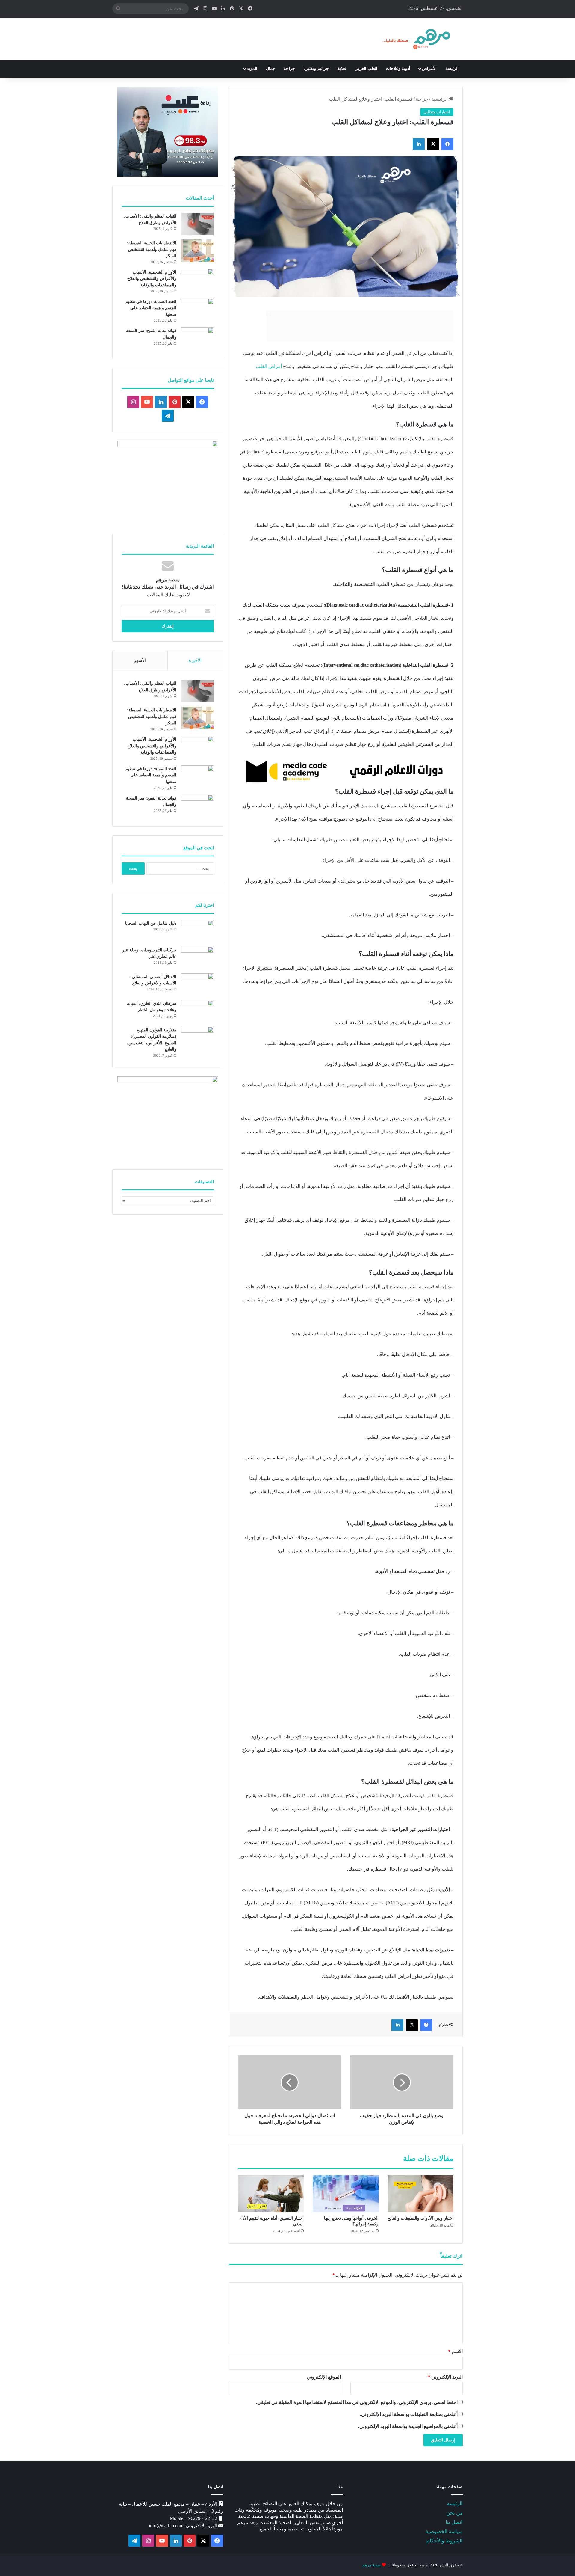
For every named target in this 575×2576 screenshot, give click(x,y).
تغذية (342, 68)
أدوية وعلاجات (398, 68)
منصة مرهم (372, 2565)
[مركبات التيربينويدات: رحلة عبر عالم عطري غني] (197, 958)
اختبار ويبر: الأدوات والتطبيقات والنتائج (420, 2218)
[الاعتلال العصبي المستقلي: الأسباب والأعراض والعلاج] (197, 985)
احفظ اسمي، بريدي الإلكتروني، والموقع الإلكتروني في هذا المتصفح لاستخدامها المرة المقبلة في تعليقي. (357, 2402)
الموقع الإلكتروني (324, 2377)
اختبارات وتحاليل (437, 112)
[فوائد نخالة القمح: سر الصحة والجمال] (197, 338)
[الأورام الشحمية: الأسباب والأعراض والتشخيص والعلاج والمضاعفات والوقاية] (197, 280)
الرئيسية (440, 99)
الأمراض (429, 68)
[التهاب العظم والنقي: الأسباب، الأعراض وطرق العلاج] (197, 224)
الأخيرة (195, 660)
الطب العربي (366, 68)
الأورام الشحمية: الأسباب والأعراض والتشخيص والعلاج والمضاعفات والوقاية (152, 279)
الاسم (455, 2351)
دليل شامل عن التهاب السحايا (151, 923)
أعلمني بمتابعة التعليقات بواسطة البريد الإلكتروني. (409, 2414)
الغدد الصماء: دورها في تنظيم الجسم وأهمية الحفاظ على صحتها (151, 308)
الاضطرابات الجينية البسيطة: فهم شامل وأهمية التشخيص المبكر (152, 249)
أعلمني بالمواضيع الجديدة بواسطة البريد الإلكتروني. (408, 2426)
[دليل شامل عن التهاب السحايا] (197, 931)
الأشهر (140, 660)
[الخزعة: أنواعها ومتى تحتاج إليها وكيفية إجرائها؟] (346, 2194)
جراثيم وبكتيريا (316, 68)
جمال (271, 68)
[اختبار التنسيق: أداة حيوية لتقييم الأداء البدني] (271, 2194)
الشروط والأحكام (445, 2541)
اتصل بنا (454, 2522)
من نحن (454, 2513)
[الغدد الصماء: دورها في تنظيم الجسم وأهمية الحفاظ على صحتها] (197, 309)
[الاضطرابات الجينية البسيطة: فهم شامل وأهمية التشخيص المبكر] (197, 251)
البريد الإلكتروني (445, 2377)
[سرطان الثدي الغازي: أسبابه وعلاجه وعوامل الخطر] (197, 1011)
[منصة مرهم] (417, 39)
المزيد (252, 68)
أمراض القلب (269, 366)
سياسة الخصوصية (444, 2531)
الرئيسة (452, 68)
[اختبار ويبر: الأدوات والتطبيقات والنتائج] (420, 2194)
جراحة (289, 68)
